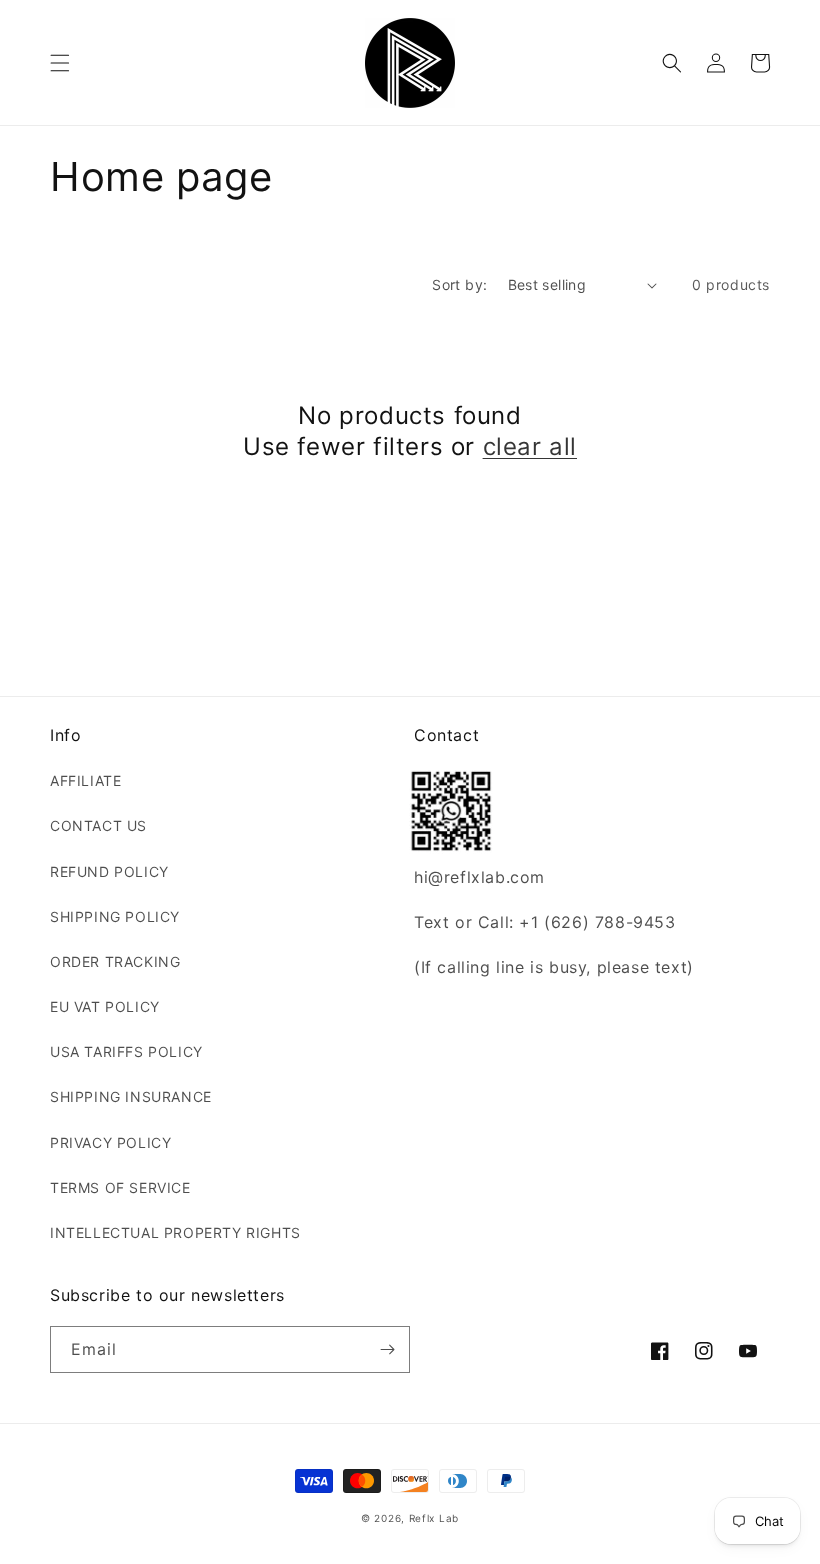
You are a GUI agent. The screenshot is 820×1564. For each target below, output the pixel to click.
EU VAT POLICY (105, 1006)
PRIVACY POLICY (110, 1142)
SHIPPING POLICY (115, 916)
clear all (530, 446)
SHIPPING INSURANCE (131, 1096)
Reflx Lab (434, 1518)
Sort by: (459, 284)
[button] (60, 63)
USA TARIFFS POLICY (126, 1051)
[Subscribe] (387, 1349)
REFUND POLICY (109, 871)
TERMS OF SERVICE (120, 1187)
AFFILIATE (85, 780)
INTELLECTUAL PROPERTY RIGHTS (175, 1232)
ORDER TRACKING (115, 961)
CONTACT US (98, 825)
